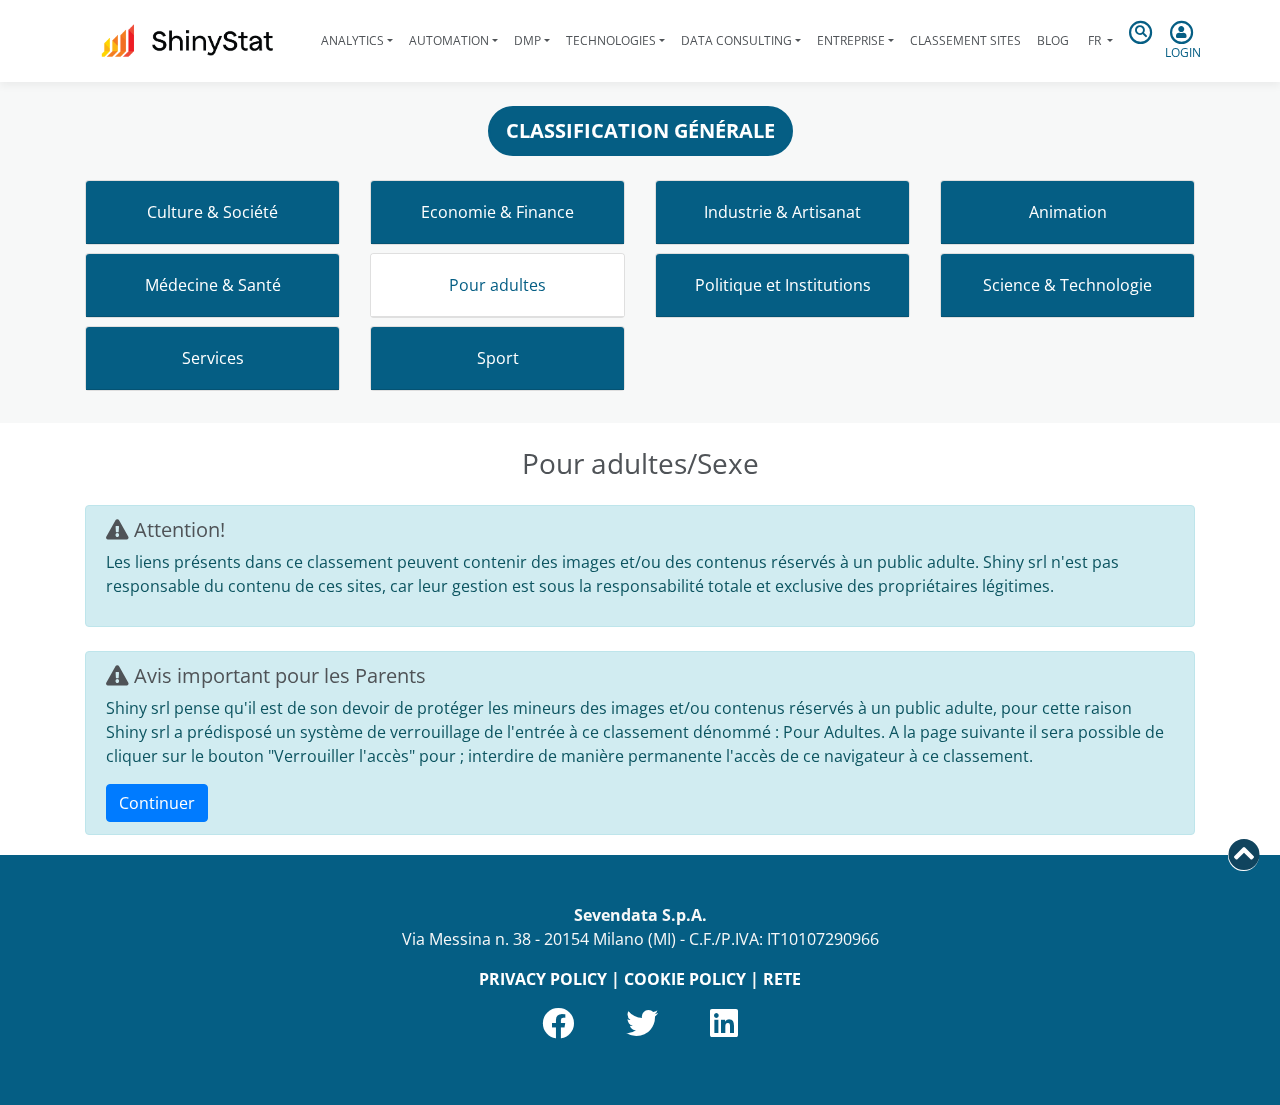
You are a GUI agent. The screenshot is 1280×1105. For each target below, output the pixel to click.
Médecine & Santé (213, 285)
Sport (498, 358)
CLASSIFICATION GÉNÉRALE (640, 130)
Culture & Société (212, 212)
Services (213, 358)
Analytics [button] (352, 40)
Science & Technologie (1067, 285)
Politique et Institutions (783, 285)
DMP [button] (527, 40)
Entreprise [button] (851, 40)
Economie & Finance (497, 212)
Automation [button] (449, 40)
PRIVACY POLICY (543, 979)
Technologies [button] (611, 40)
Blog (1053, 40)
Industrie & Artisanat (782, 212)
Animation (1068, 212)
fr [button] (1094, 40)
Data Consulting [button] (736, 40)
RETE (782, 979)
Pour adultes (497, 285)
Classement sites (965, 40)
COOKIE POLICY (685, 979)
